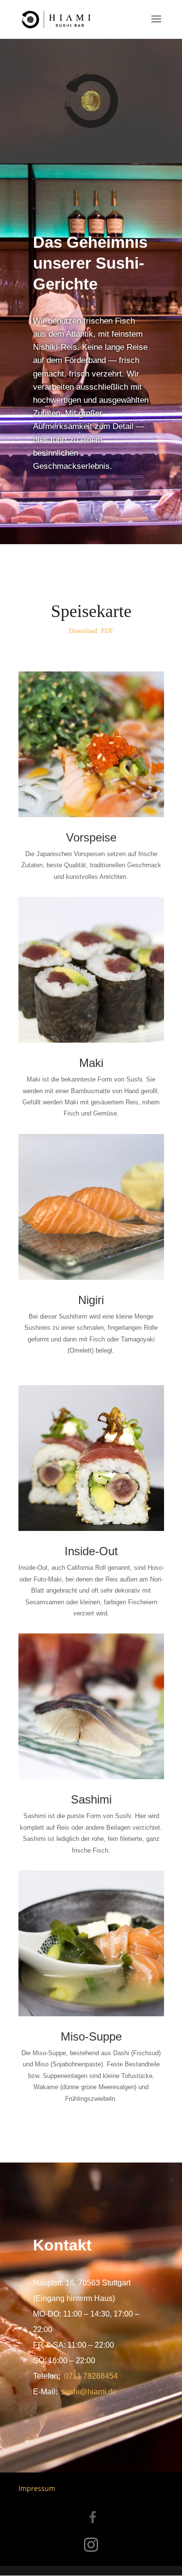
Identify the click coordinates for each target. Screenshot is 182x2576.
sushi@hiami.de (89, 2392)
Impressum (37, 2488)
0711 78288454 (91, 2376)
